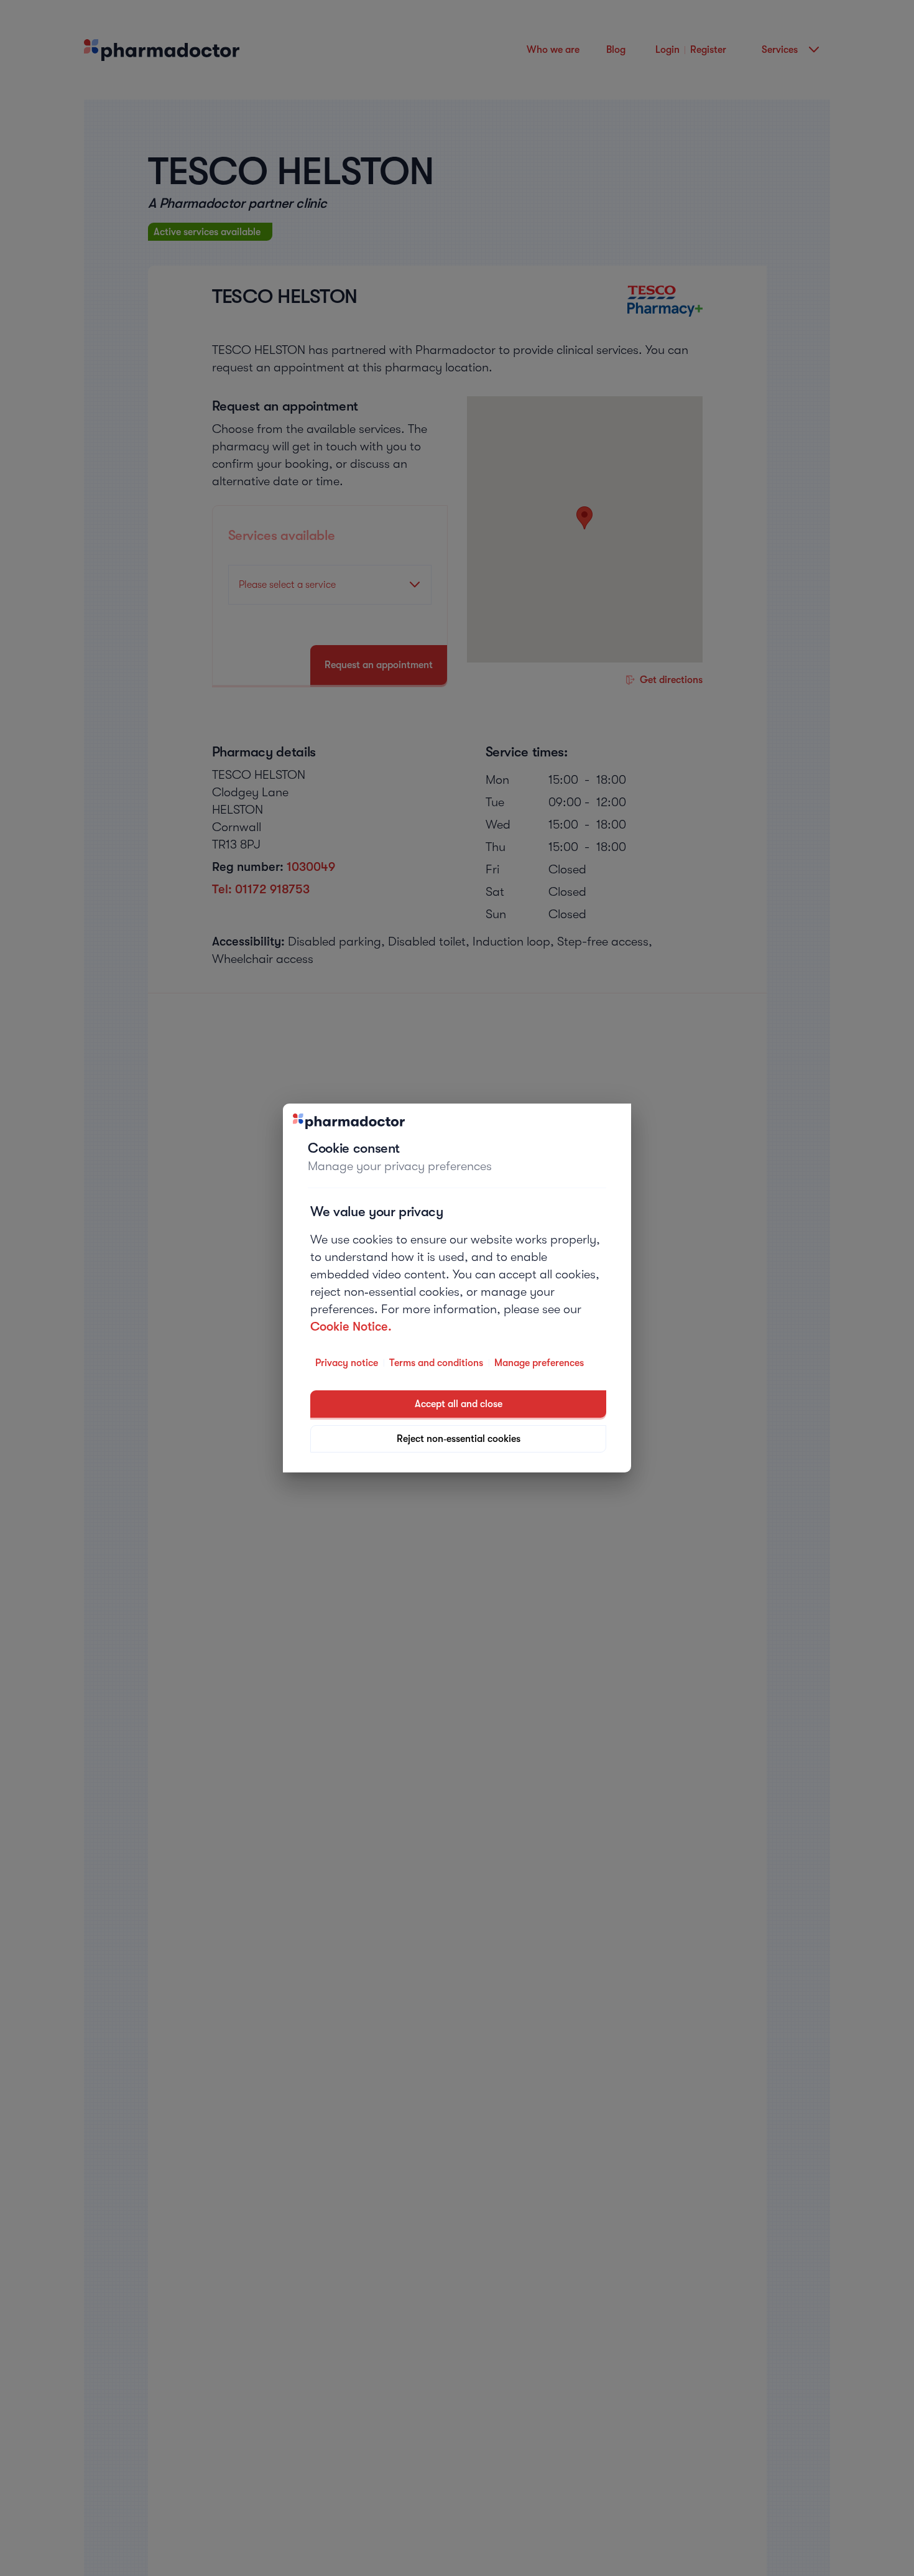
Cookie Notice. (351, 1327)
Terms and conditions (436, 1363)
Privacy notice (347, 1363)
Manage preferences (539, 1363)
